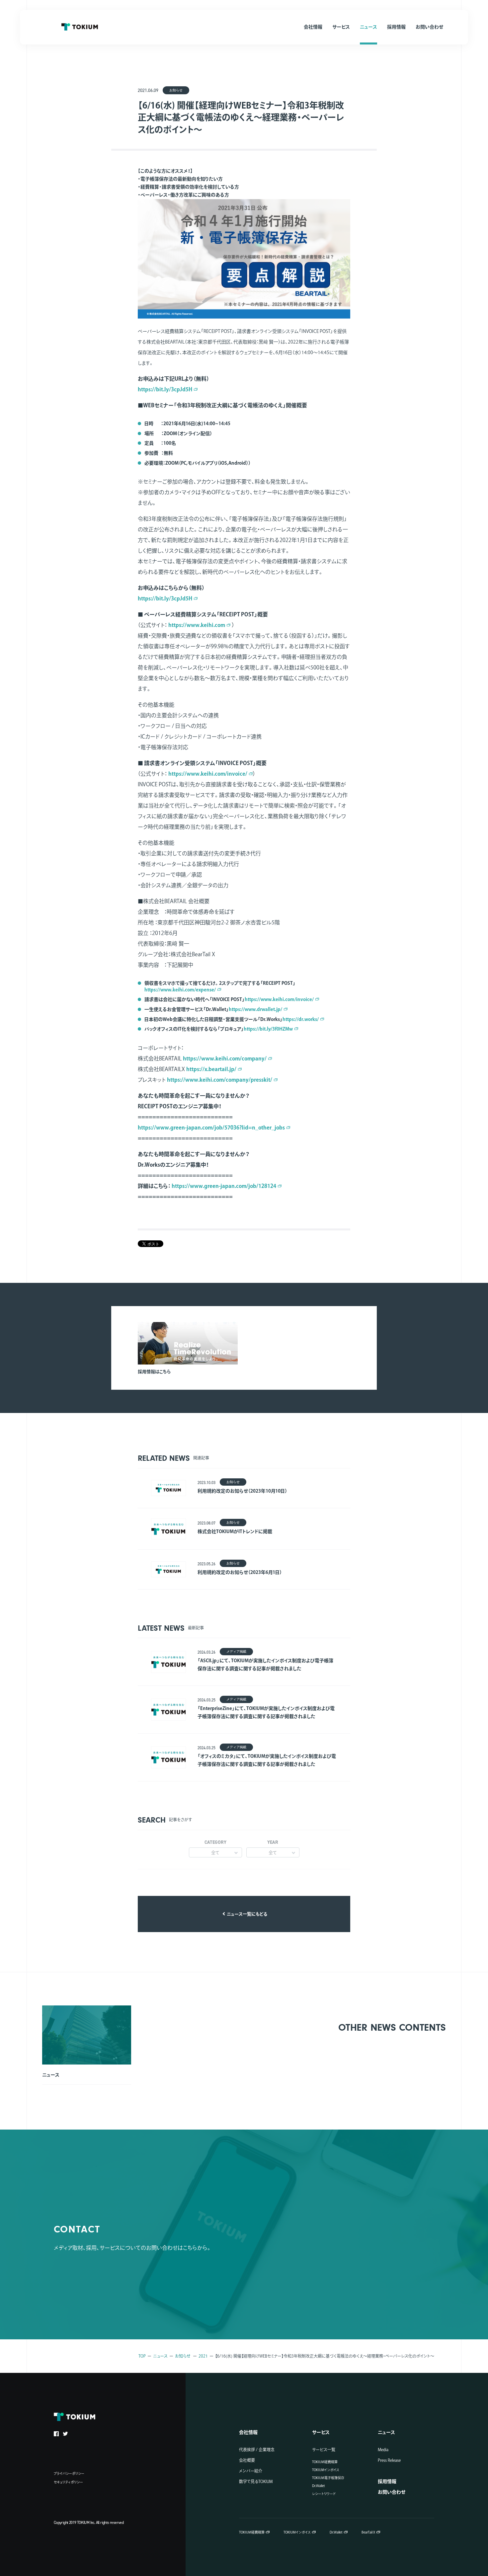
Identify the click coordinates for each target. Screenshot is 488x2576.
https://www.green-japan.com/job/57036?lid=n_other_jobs (211, 1128)
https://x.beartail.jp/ (211, 1069)
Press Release (389, 2460)
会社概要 (247, 2460)
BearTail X (368, 2532)
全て (215, 1853)
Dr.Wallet (319, 2486)
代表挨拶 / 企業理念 (257, 2450)
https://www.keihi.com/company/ (225, 1058)
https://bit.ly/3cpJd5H (165, 389)
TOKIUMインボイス (326, 2470)
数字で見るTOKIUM (256, 2481)
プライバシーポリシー (69, 2473)
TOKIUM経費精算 (325, 2462)
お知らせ (183, 2356)
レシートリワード (324, 2494)
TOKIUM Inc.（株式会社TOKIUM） (80, 27)
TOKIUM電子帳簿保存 (328, 2478)
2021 (203, 2356)
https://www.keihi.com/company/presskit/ (220, 1080)
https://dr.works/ (301, 1019)
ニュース (160, 2356)
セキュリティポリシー (68, 2482)
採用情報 (387, 2481)
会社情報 (248, 2432)
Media (383, 2450)
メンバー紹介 (251, 2471)
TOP (142, 2356)
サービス (321, 2432)
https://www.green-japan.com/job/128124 (224, 1186)
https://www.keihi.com (197, 625)
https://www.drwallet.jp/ (255, 1009)
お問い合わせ (392, 2492)
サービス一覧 (324, 2450)
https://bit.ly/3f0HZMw (268, 1029)
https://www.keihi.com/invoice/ (208, 774)
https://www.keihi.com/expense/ (180, 990)
